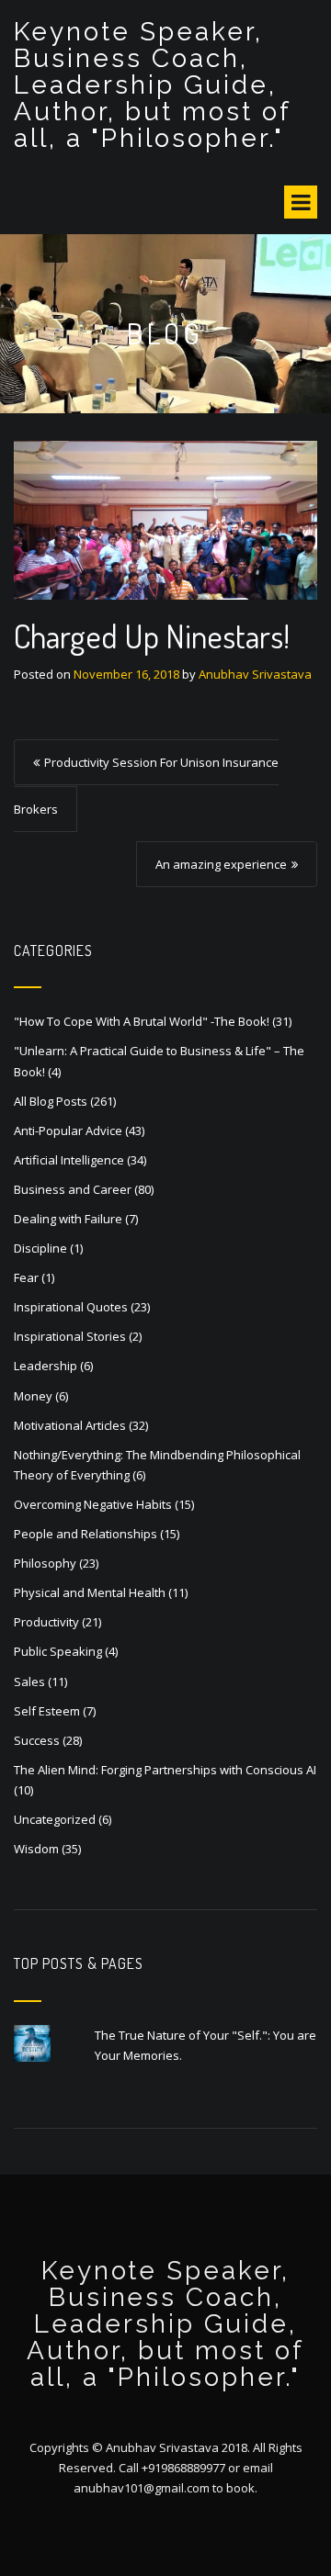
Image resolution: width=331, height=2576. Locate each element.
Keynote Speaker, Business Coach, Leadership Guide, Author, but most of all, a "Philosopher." (152, 85)
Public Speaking (58, 1651)
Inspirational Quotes (71, 1307)
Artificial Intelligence (69, 1160)
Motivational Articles (70, 1425)
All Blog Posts (51, 1101)
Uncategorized (55, 1819)
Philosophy (45, 1563)
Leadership (46, 1366)
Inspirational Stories (70, 1336)
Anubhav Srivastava (255, 674)
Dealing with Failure (68, 1219)
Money (33, 1396)
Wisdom (36, 1849)
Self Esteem (47, 1711)
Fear (26, 1277)
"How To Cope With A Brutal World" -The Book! (142, 1021)
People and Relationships (86, 1534)
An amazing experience (221, 864)
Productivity (46, 1622)
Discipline (40, 1248)
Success (37, 1740)
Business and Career (73, 1189)
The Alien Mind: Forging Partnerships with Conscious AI (165, 1770)
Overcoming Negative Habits (93, 1504)
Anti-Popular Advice (68, 1131)
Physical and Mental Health (90, 1592)
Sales (29, 1682)
